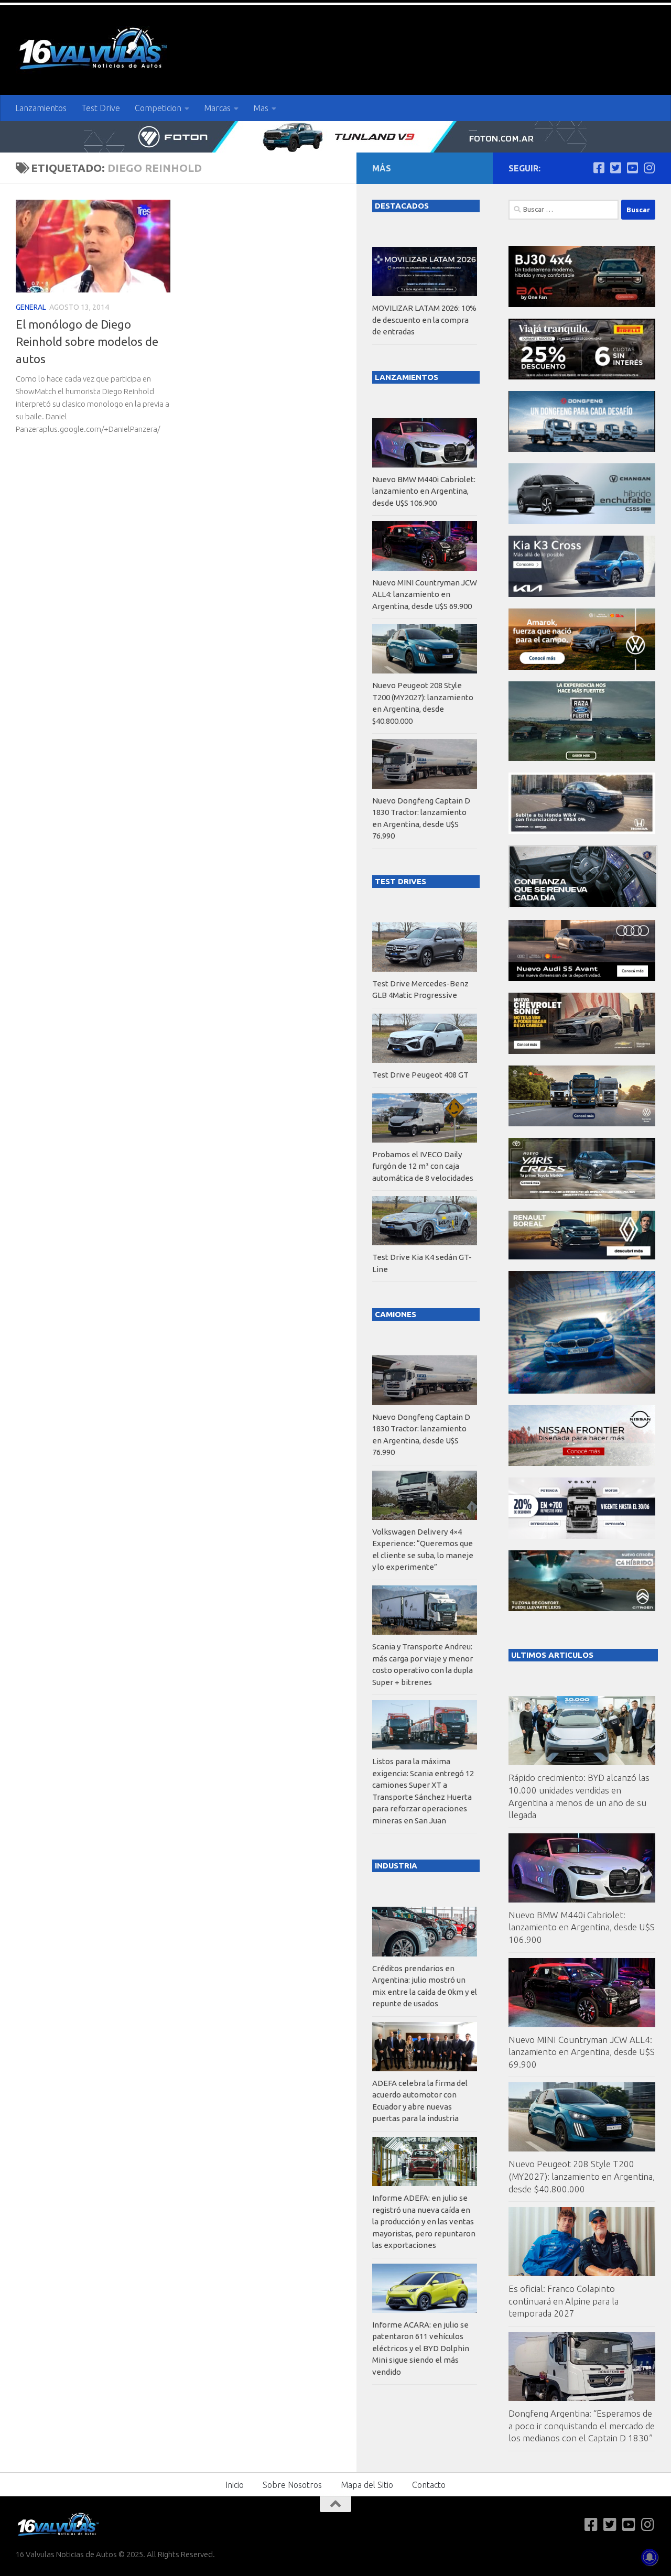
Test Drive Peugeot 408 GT (420, 1075)
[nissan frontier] (582, 1463)
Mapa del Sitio (367, 2485)
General (31, 307)
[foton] (335, 137)
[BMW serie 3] (582, 1391)
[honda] (582, 831)
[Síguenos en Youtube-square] (632, 168)
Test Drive (101, 108)
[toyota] (582, 1196)
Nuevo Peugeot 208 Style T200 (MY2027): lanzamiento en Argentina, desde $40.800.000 (582, 2176)
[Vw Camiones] (582, 1123)
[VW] (582, 667)
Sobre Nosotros (292, 2485)
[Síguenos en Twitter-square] (615, 168)
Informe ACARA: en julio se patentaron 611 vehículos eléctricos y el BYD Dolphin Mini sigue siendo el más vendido (421, 2348)
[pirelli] (582, 377)
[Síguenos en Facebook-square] (599, 168)
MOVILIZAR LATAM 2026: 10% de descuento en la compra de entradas (424, 320)
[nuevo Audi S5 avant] (582, 978)
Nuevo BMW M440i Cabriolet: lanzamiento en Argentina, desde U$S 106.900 (582, 1927)
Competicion (158, 108)
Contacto (429, 2485)
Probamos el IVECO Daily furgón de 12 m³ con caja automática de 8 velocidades (423, 1166)
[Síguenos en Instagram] (649, 168)
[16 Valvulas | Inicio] (94, 50)
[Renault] (582, 1257)
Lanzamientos (41, 108)
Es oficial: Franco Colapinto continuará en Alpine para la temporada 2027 (564, 2301)
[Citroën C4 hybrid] (582, 1608)
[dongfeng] (582, 449)
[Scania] (583, 905)
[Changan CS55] (582, 521)
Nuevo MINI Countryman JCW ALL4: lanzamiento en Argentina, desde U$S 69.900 (582, 2052)
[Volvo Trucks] (582, 1536)
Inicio (235, 2485)
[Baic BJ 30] (582, 304)
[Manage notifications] (650, 2557)
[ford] (582, 758)
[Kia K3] (582, 594)
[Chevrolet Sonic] (582, 1051)
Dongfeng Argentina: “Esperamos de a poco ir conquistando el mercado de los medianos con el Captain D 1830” (582, 2426)
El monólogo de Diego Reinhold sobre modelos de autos (87, 341)
